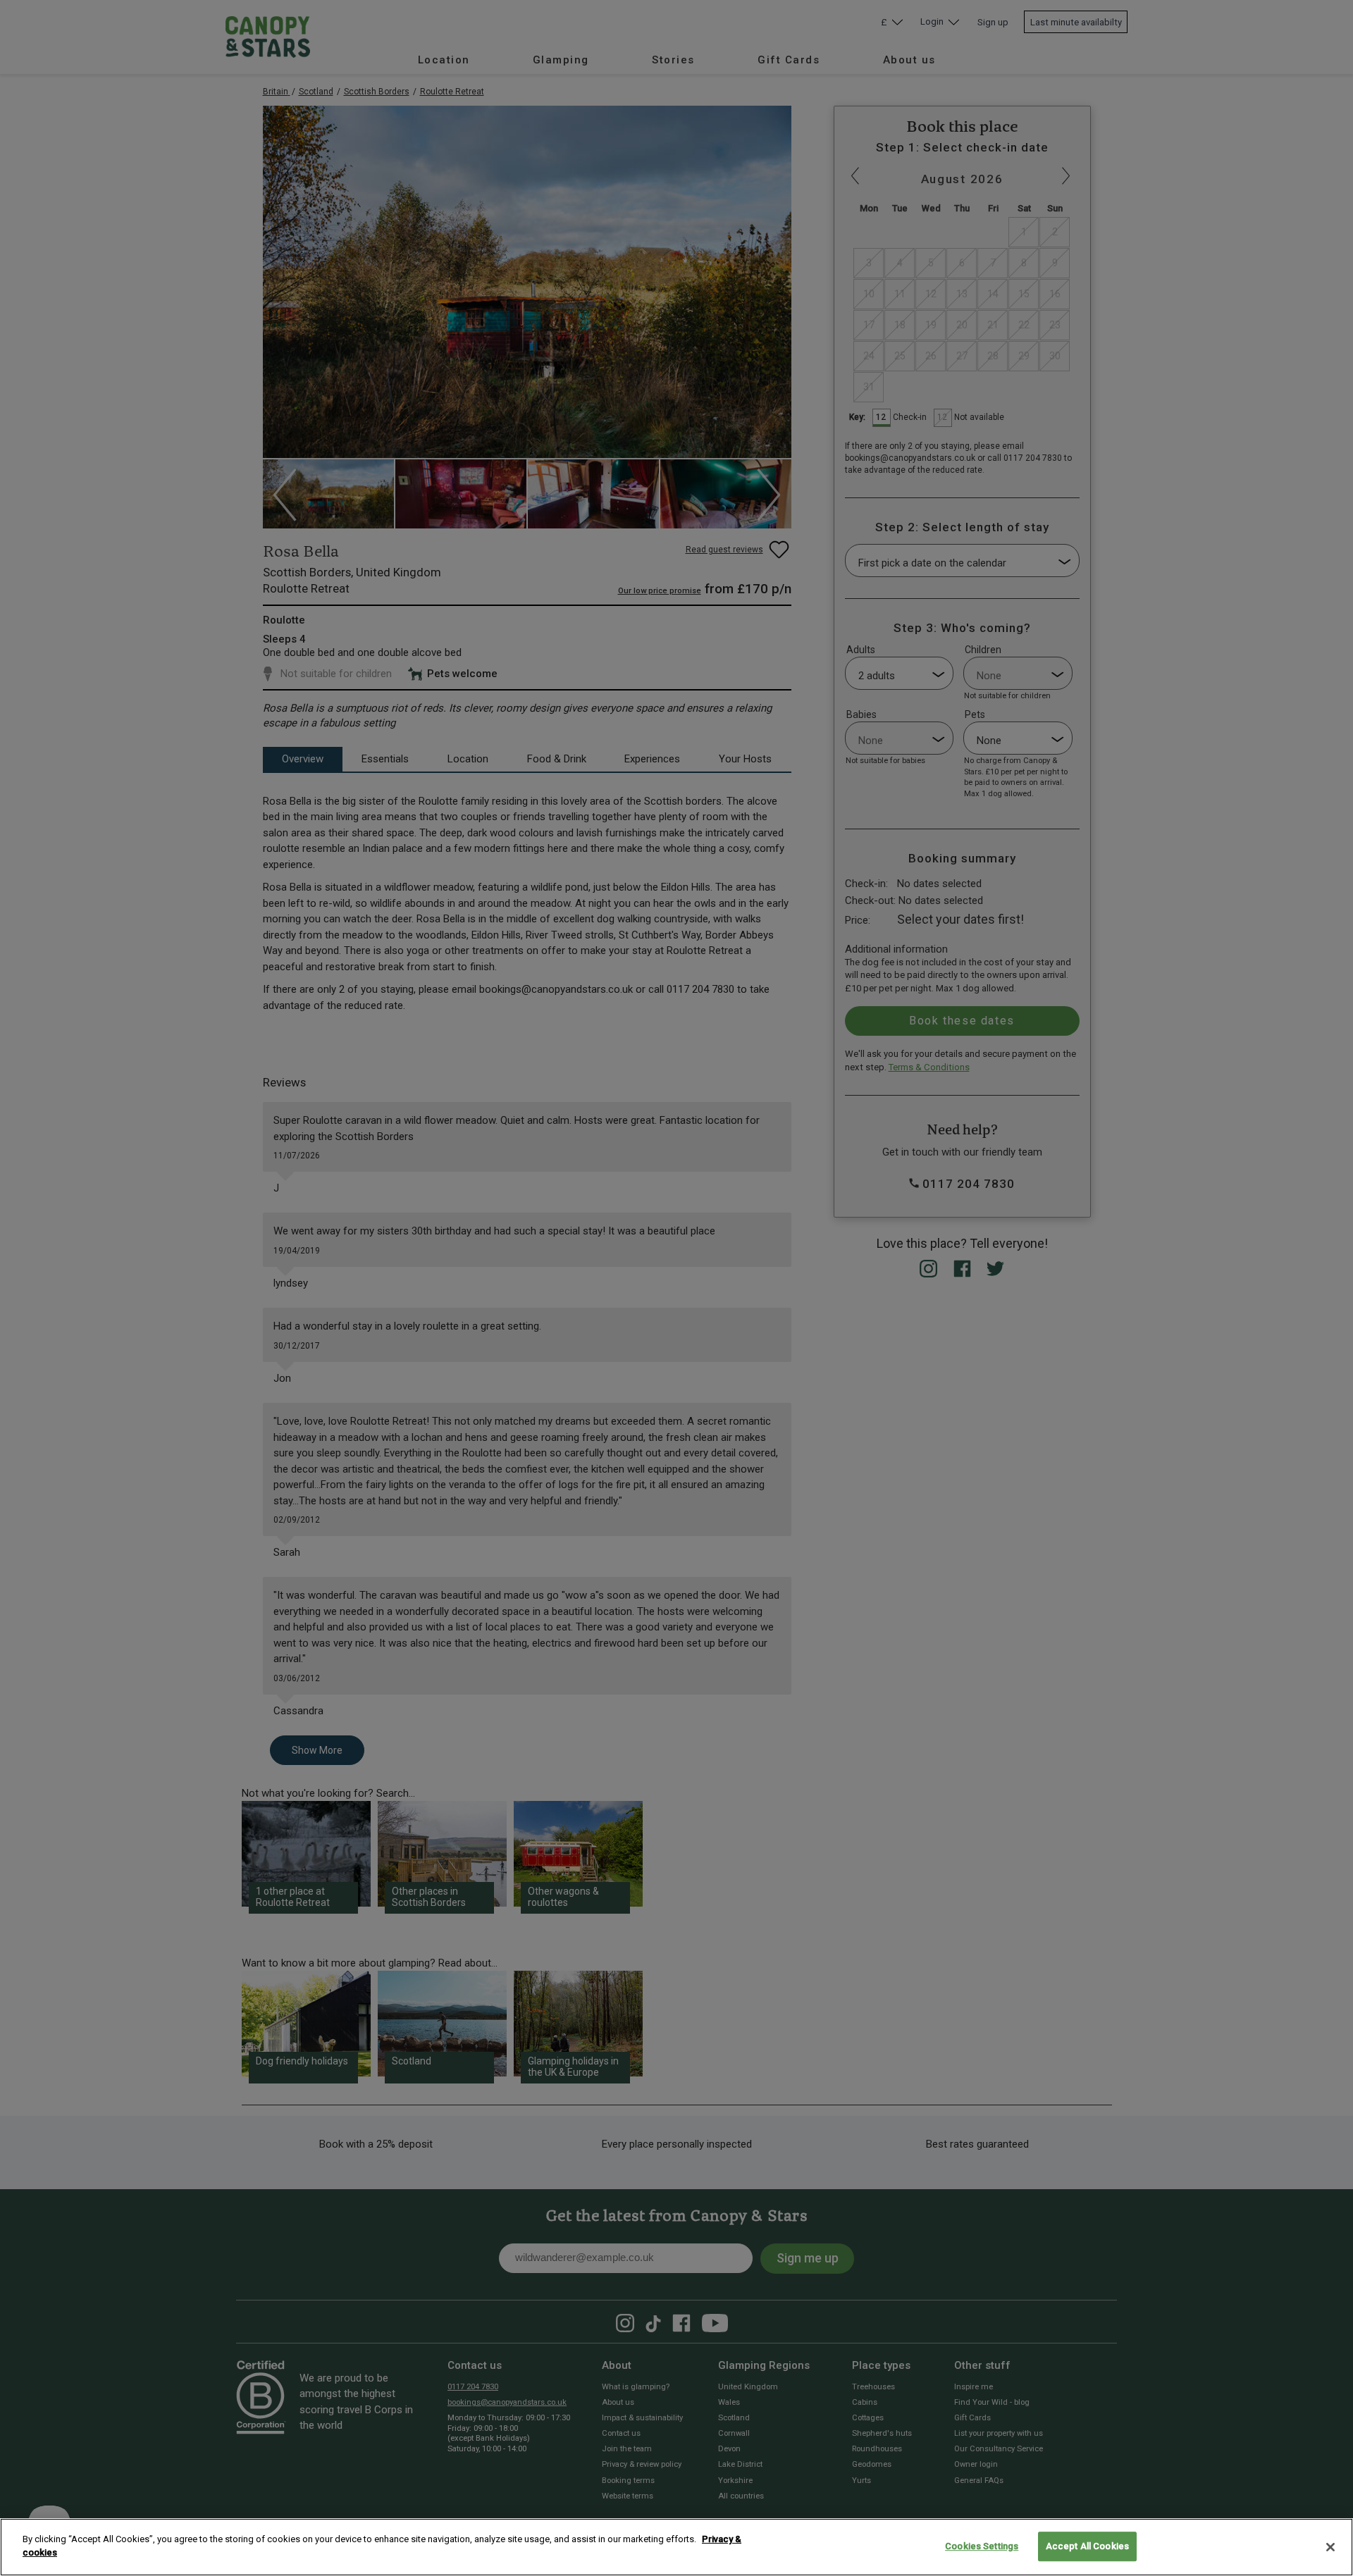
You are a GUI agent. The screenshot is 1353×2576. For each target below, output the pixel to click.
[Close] (1330, 2547)
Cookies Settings (982, 2546)
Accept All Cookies (1087, 2546)
